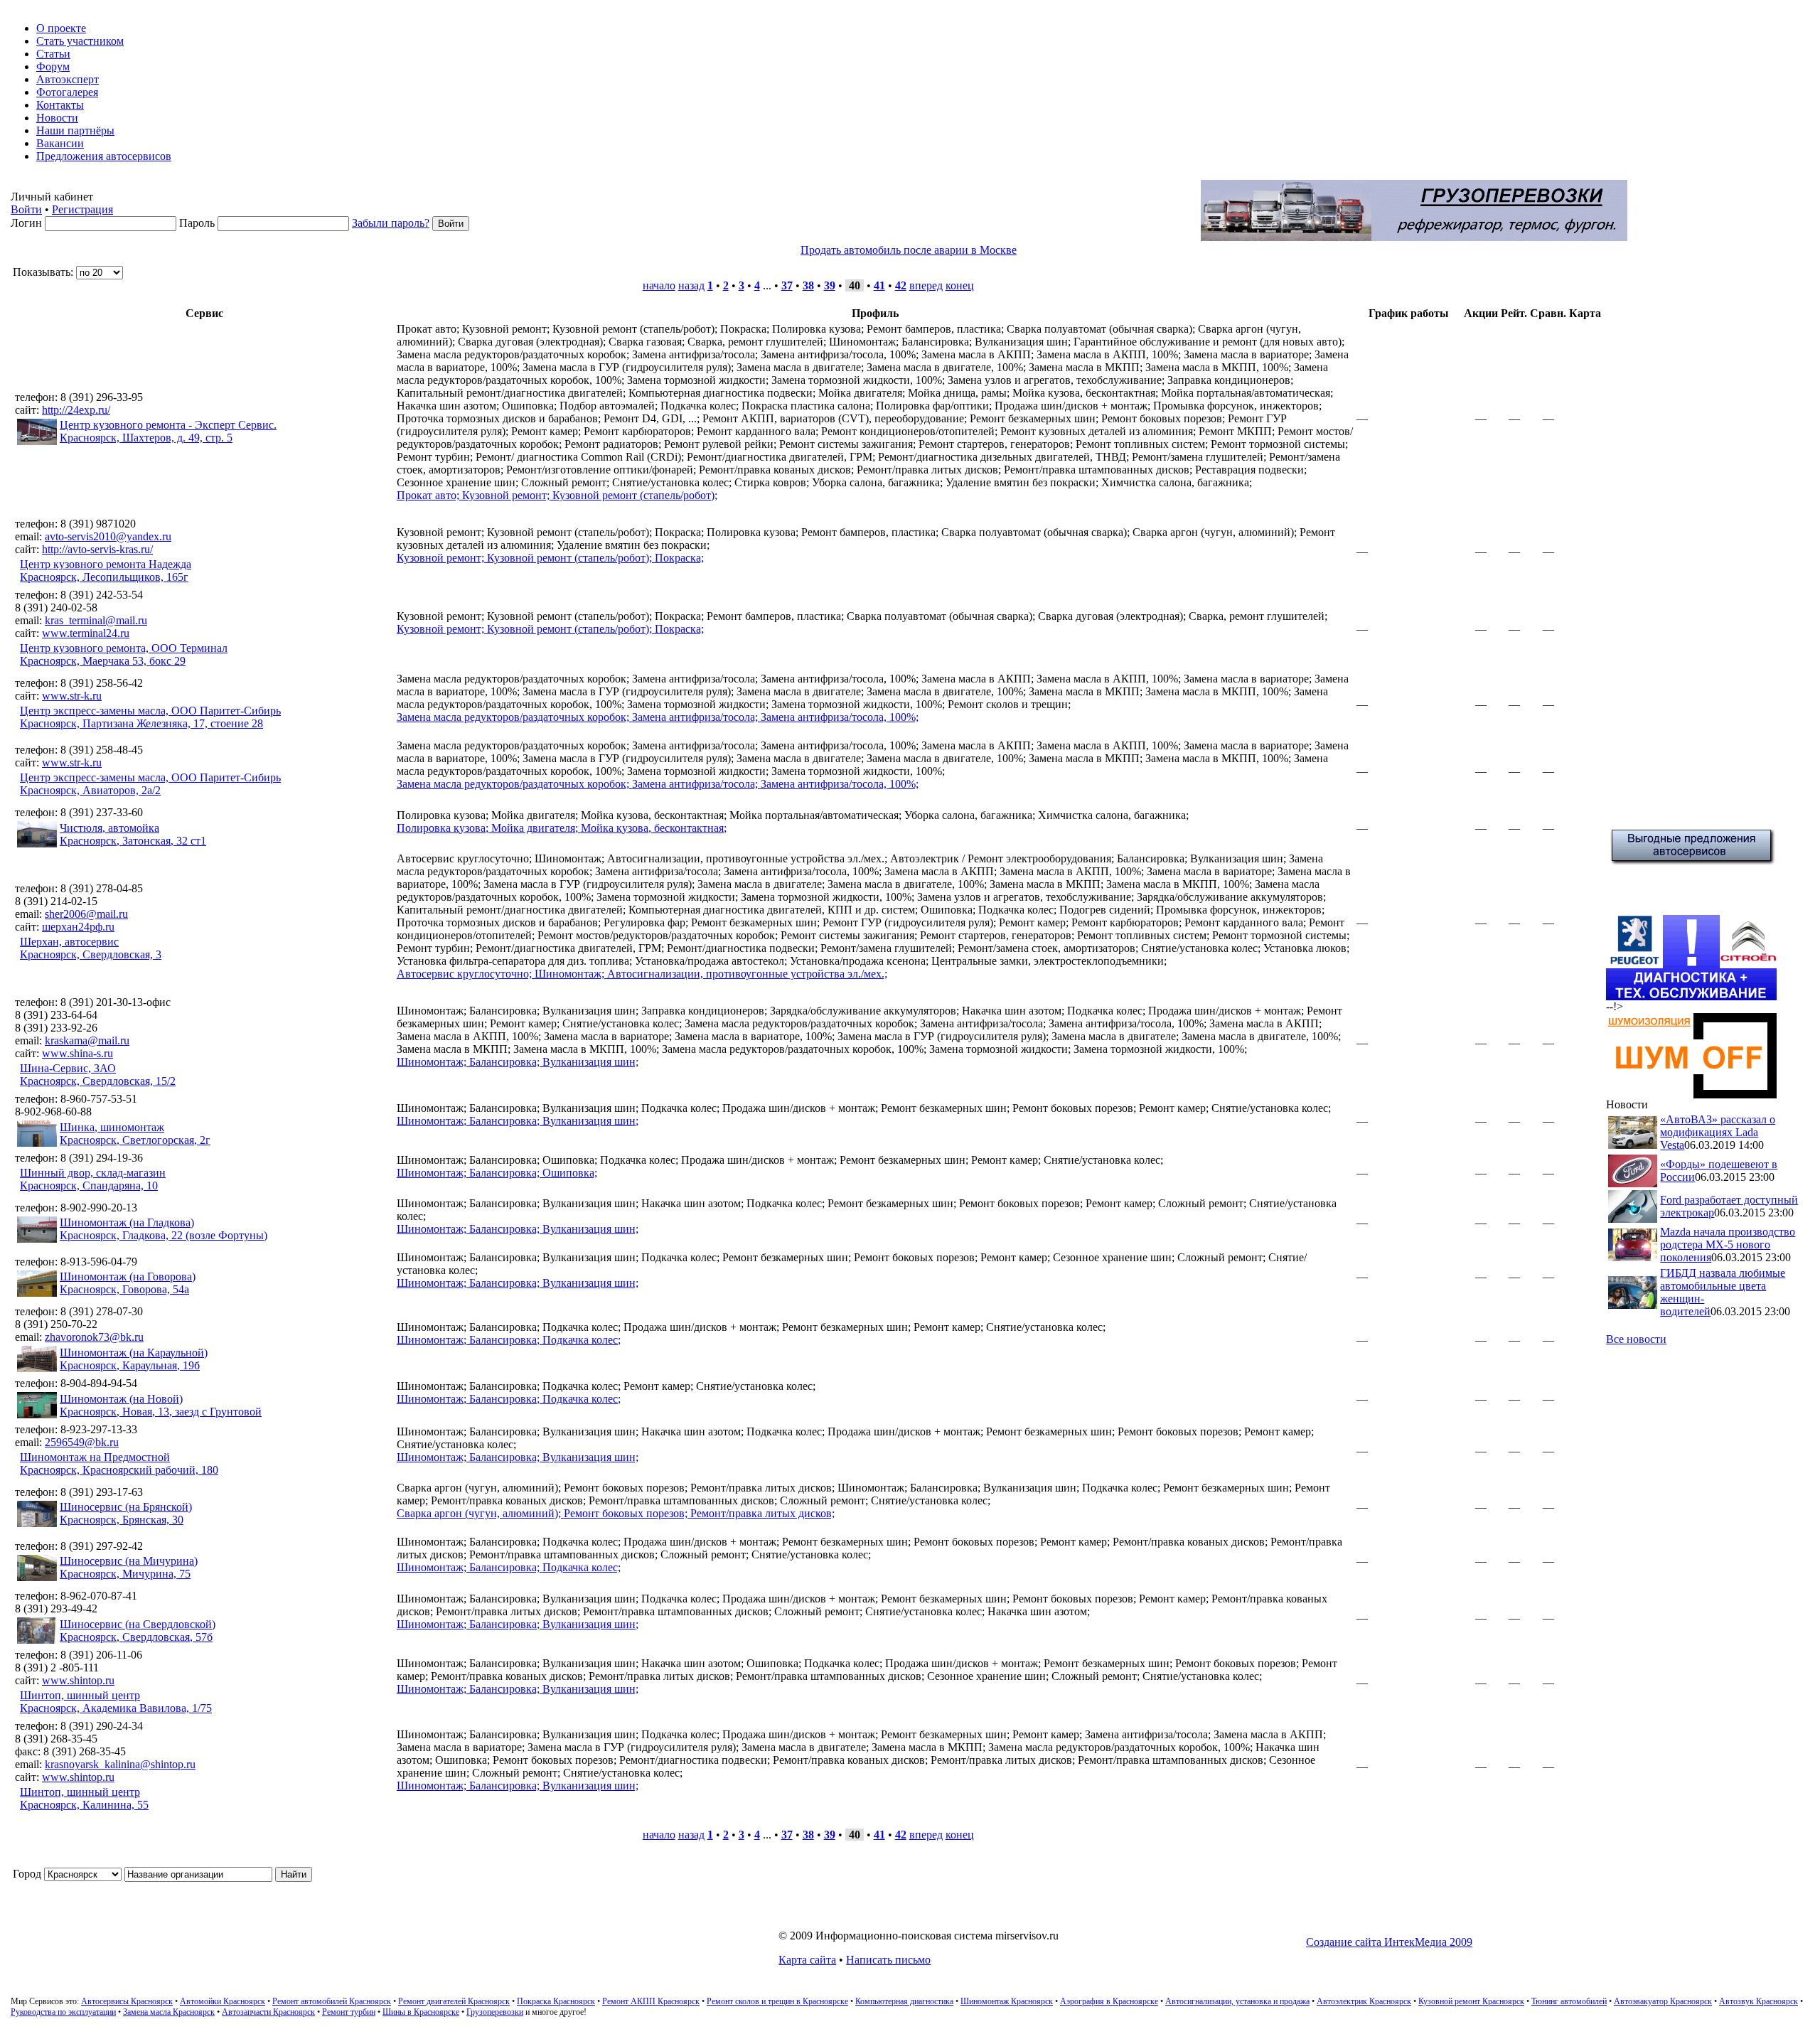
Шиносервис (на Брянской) (126, 1507)
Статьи (53, 54)
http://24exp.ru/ (76, 410)
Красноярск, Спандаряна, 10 (89, 1185)
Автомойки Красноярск (223, 2001)
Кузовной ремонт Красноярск (1471, 2001)
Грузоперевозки (495, 2012)
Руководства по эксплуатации (63, 2012)
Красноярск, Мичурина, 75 (125, 1574)
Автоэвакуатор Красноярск (1663, 2001)
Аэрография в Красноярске (1109, 2001)
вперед (926, 285)
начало (659, 285)
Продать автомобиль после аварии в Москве (909, 250)
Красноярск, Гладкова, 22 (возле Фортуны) (164, 1235)
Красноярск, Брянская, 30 (122, 1520)
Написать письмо (888, 1960)
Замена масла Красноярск (169, 2012)
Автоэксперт (68, 79)
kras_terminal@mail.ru (96, 620)
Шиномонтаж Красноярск (1007, 2001)
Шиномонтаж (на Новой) (121, 1399)
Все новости (1636, 1339)
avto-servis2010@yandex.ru (108, 536)
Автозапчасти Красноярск (268, 2012)
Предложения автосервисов (104, 156)
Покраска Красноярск (556, 2001)
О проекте (61, 28)
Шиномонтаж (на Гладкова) (127, 1222)
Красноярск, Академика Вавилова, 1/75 (116, 1708)
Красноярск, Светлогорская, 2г (135, 1140)
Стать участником (80, 41)
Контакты (60, 105)
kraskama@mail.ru (87, 1040)
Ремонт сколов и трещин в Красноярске (777, 2001)
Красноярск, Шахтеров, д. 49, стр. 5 (146, 438)
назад (691, 285)
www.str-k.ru (72, 696)
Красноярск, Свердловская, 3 (91, 954)
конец (960, 285)
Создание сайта (1389, 1942)
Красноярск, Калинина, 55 (84, 1805)
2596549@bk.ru (82, 1442)
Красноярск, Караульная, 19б (130, 1365)
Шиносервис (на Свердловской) (138, 1624)
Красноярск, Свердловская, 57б (136, 1637)
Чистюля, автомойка (109, 828)
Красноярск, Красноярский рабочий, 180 (119, 1470)
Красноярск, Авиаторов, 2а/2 (90, 790)
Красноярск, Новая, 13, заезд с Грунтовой (161, 1412)
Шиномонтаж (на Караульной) (134, 1353)
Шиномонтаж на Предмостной (95, 1457)
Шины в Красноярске (421, 2012)
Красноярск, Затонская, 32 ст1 (133, 841)
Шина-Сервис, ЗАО (68, 1068)
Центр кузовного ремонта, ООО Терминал (124, 648)
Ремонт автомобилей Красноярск (332, 2001)
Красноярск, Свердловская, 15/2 (98, 1081)
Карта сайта (807, 1960)
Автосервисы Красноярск (127, 2001)
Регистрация (82, 209)
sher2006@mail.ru (86, 914)
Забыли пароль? (391, 223)
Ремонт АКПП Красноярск (651, 2001)
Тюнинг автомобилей (1569, 2001)
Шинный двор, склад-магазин (93, 1173)
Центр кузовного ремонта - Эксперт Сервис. (168, 425)
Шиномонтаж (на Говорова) (128, 1276)
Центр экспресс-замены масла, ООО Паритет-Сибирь (150, 711)
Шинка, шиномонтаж (112, 1127)
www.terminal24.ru (86, 633)
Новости (57, 118)
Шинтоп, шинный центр (80, 1695)
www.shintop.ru (78, 1680)
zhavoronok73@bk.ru (94, 1337)
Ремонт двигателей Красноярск (454, 2001)
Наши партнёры (75, 130)
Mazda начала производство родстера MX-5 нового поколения (1728, 1245)
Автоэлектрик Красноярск (1364, 2001)
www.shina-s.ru (77, 1053)
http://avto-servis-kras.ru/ (97, 549)
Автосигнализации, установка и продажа (1237, 2001)
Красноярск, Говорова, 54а (124, 1289)
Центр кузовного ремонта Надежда (106, 564)
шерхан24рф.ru (78, 927)
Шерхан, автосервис (69, 942)
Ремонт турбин (349, 2012)
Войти (26, 209)
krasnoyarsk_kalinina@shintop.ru (120, 1764)
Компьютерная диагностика (904, 2001)
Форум (53, 66)
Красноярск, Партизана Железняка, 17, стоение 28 (141, 723)
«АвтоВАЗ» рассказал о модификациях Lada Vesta (1718, 1132)
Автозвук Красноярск (1759, 2001)
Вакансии (60, 143)
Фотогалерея (67, 92)
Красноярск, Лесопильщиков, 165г (104, 577)
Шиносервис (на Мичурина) (129, 1561)
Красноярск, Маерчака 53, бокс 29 (103, 661)
